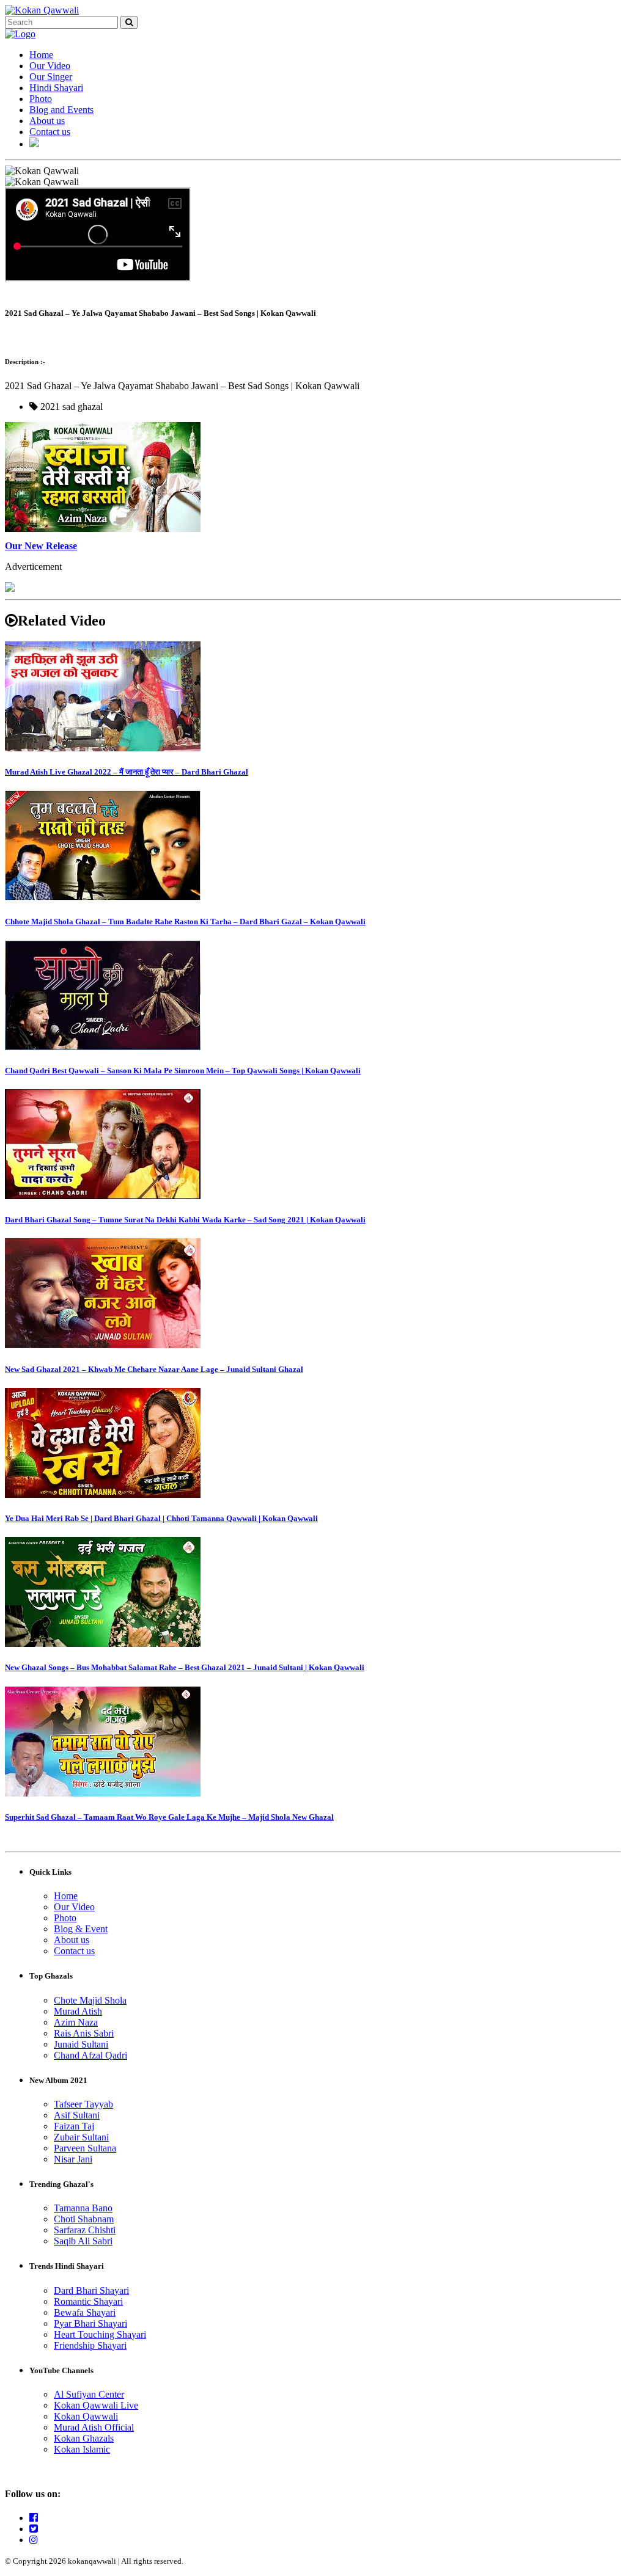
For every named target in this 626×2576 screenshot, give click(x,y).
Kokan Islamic (82, 2449)
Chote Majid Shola (90, 2000)
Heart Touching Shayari (100, 2334)
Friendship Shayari (90, 2345)
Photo (41, 99)
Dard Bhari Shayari (91, 2290)
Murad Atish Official (94, 2427)
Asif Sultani (77, 2115)
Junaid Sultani (81, 2044)
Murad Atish (78, 2011)
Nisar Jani (73, 2159)
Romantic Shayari (88, 2301)
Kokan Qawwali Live (96, 2405)
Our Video (50, 66)
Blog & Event (81, 1929)
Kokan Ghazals (84, 2438)
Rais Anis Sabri (84, 2033)
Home (41, 55)
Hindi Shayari (56, 88)
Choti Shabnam (84, 2219)
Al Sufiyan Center (89, 2394)
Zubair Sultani (81, 2137)
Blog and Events (61, 110)
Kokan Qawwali (86, 2416)
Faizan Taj (74, 2126)
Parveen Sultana (85, 2148)
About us (47, 121)
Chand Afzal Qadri (90, 2055)
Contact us (50, 132)
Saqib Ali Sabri (83, 2241)
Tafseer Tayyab (83, 2104)
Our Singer (51, 77)
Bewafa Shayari (85, 2312)
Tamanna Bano (83, 2208)
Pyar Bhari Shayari (90, 2323)
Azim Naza (76, 2022)
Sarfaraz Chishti (85, 2230)
